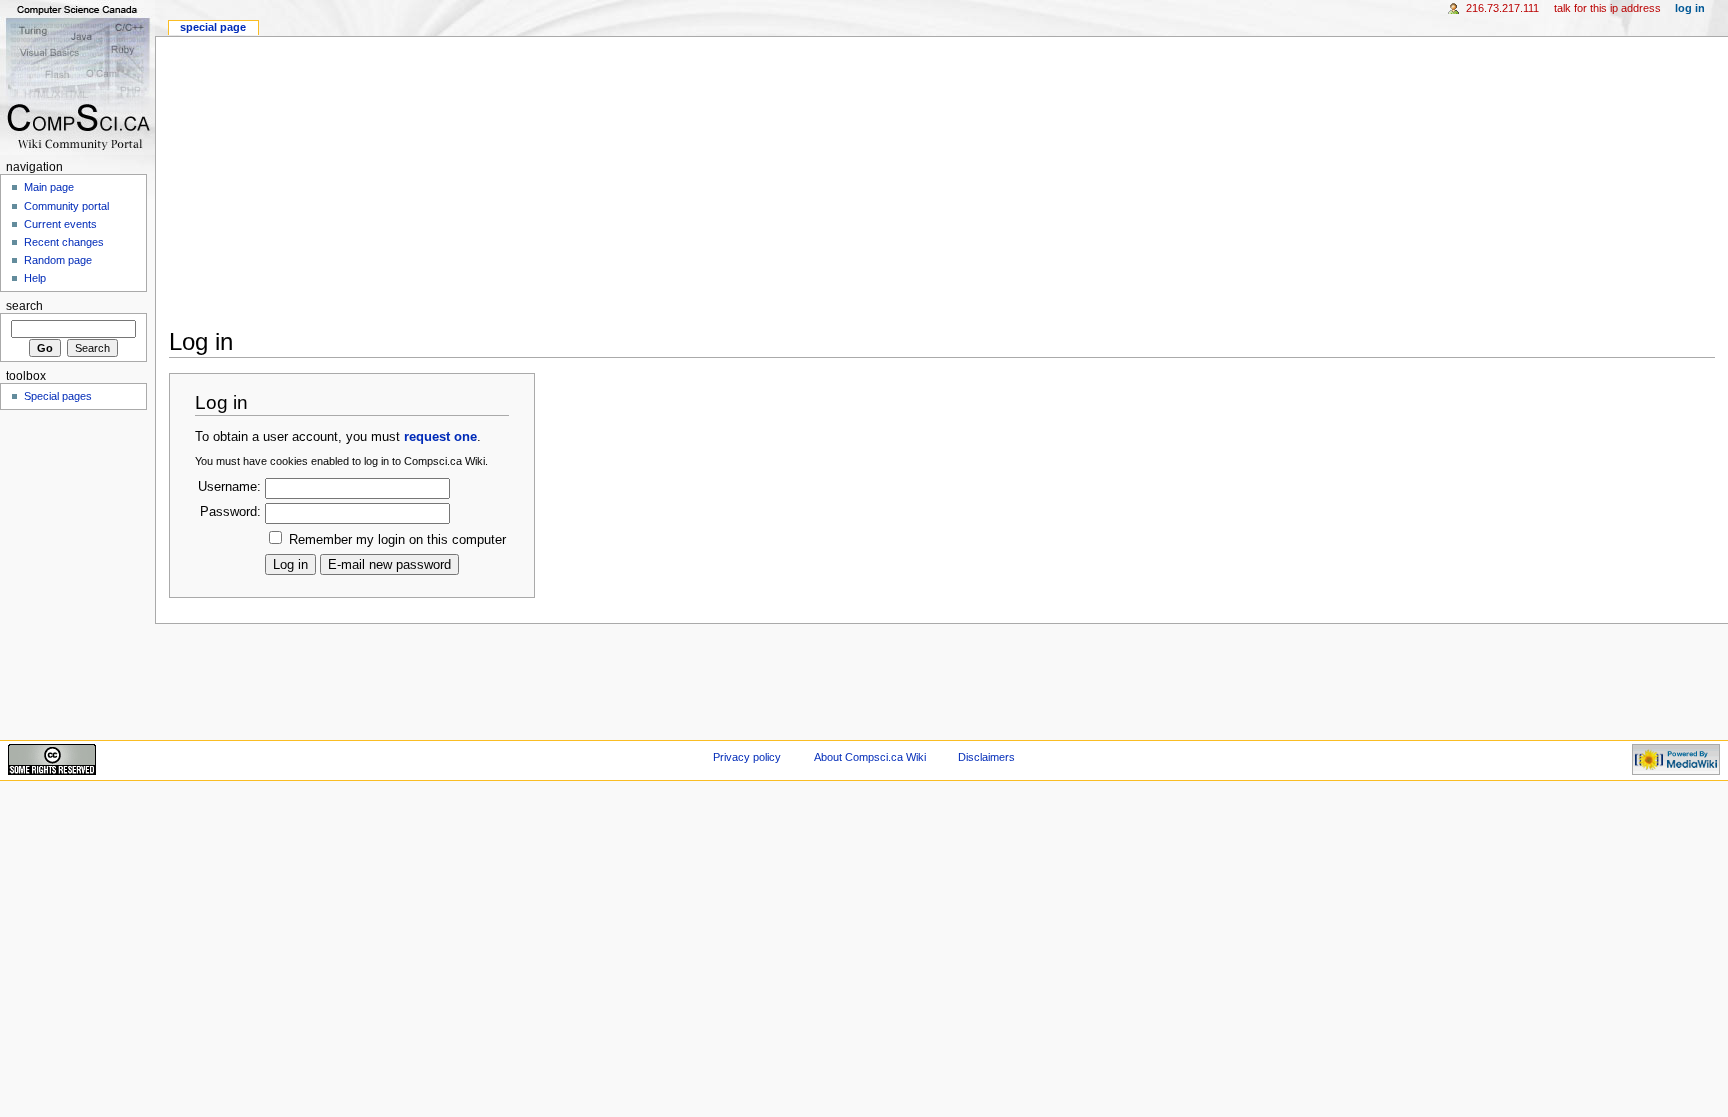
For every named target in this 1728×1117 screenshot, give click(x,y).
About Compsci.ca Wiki (870, 757)
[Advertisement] (769, 177)
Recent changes (64, 242)
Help (35, 278)
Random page (58, 260)
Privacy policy (747, 757)
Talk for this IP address (1607, 8)
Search (24, 306)
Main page (49, 187)
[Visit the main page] (77, 77)
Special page (213, 27)
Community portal (66, 206)
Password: (230, 512)
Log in (1690, 8)
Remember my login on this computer (397, 540)
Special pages (58, 396)
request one (440, 437)
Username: (229, 487)
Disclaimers (986, 757)
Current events (60, 224)
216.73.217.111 (1502, 8)
